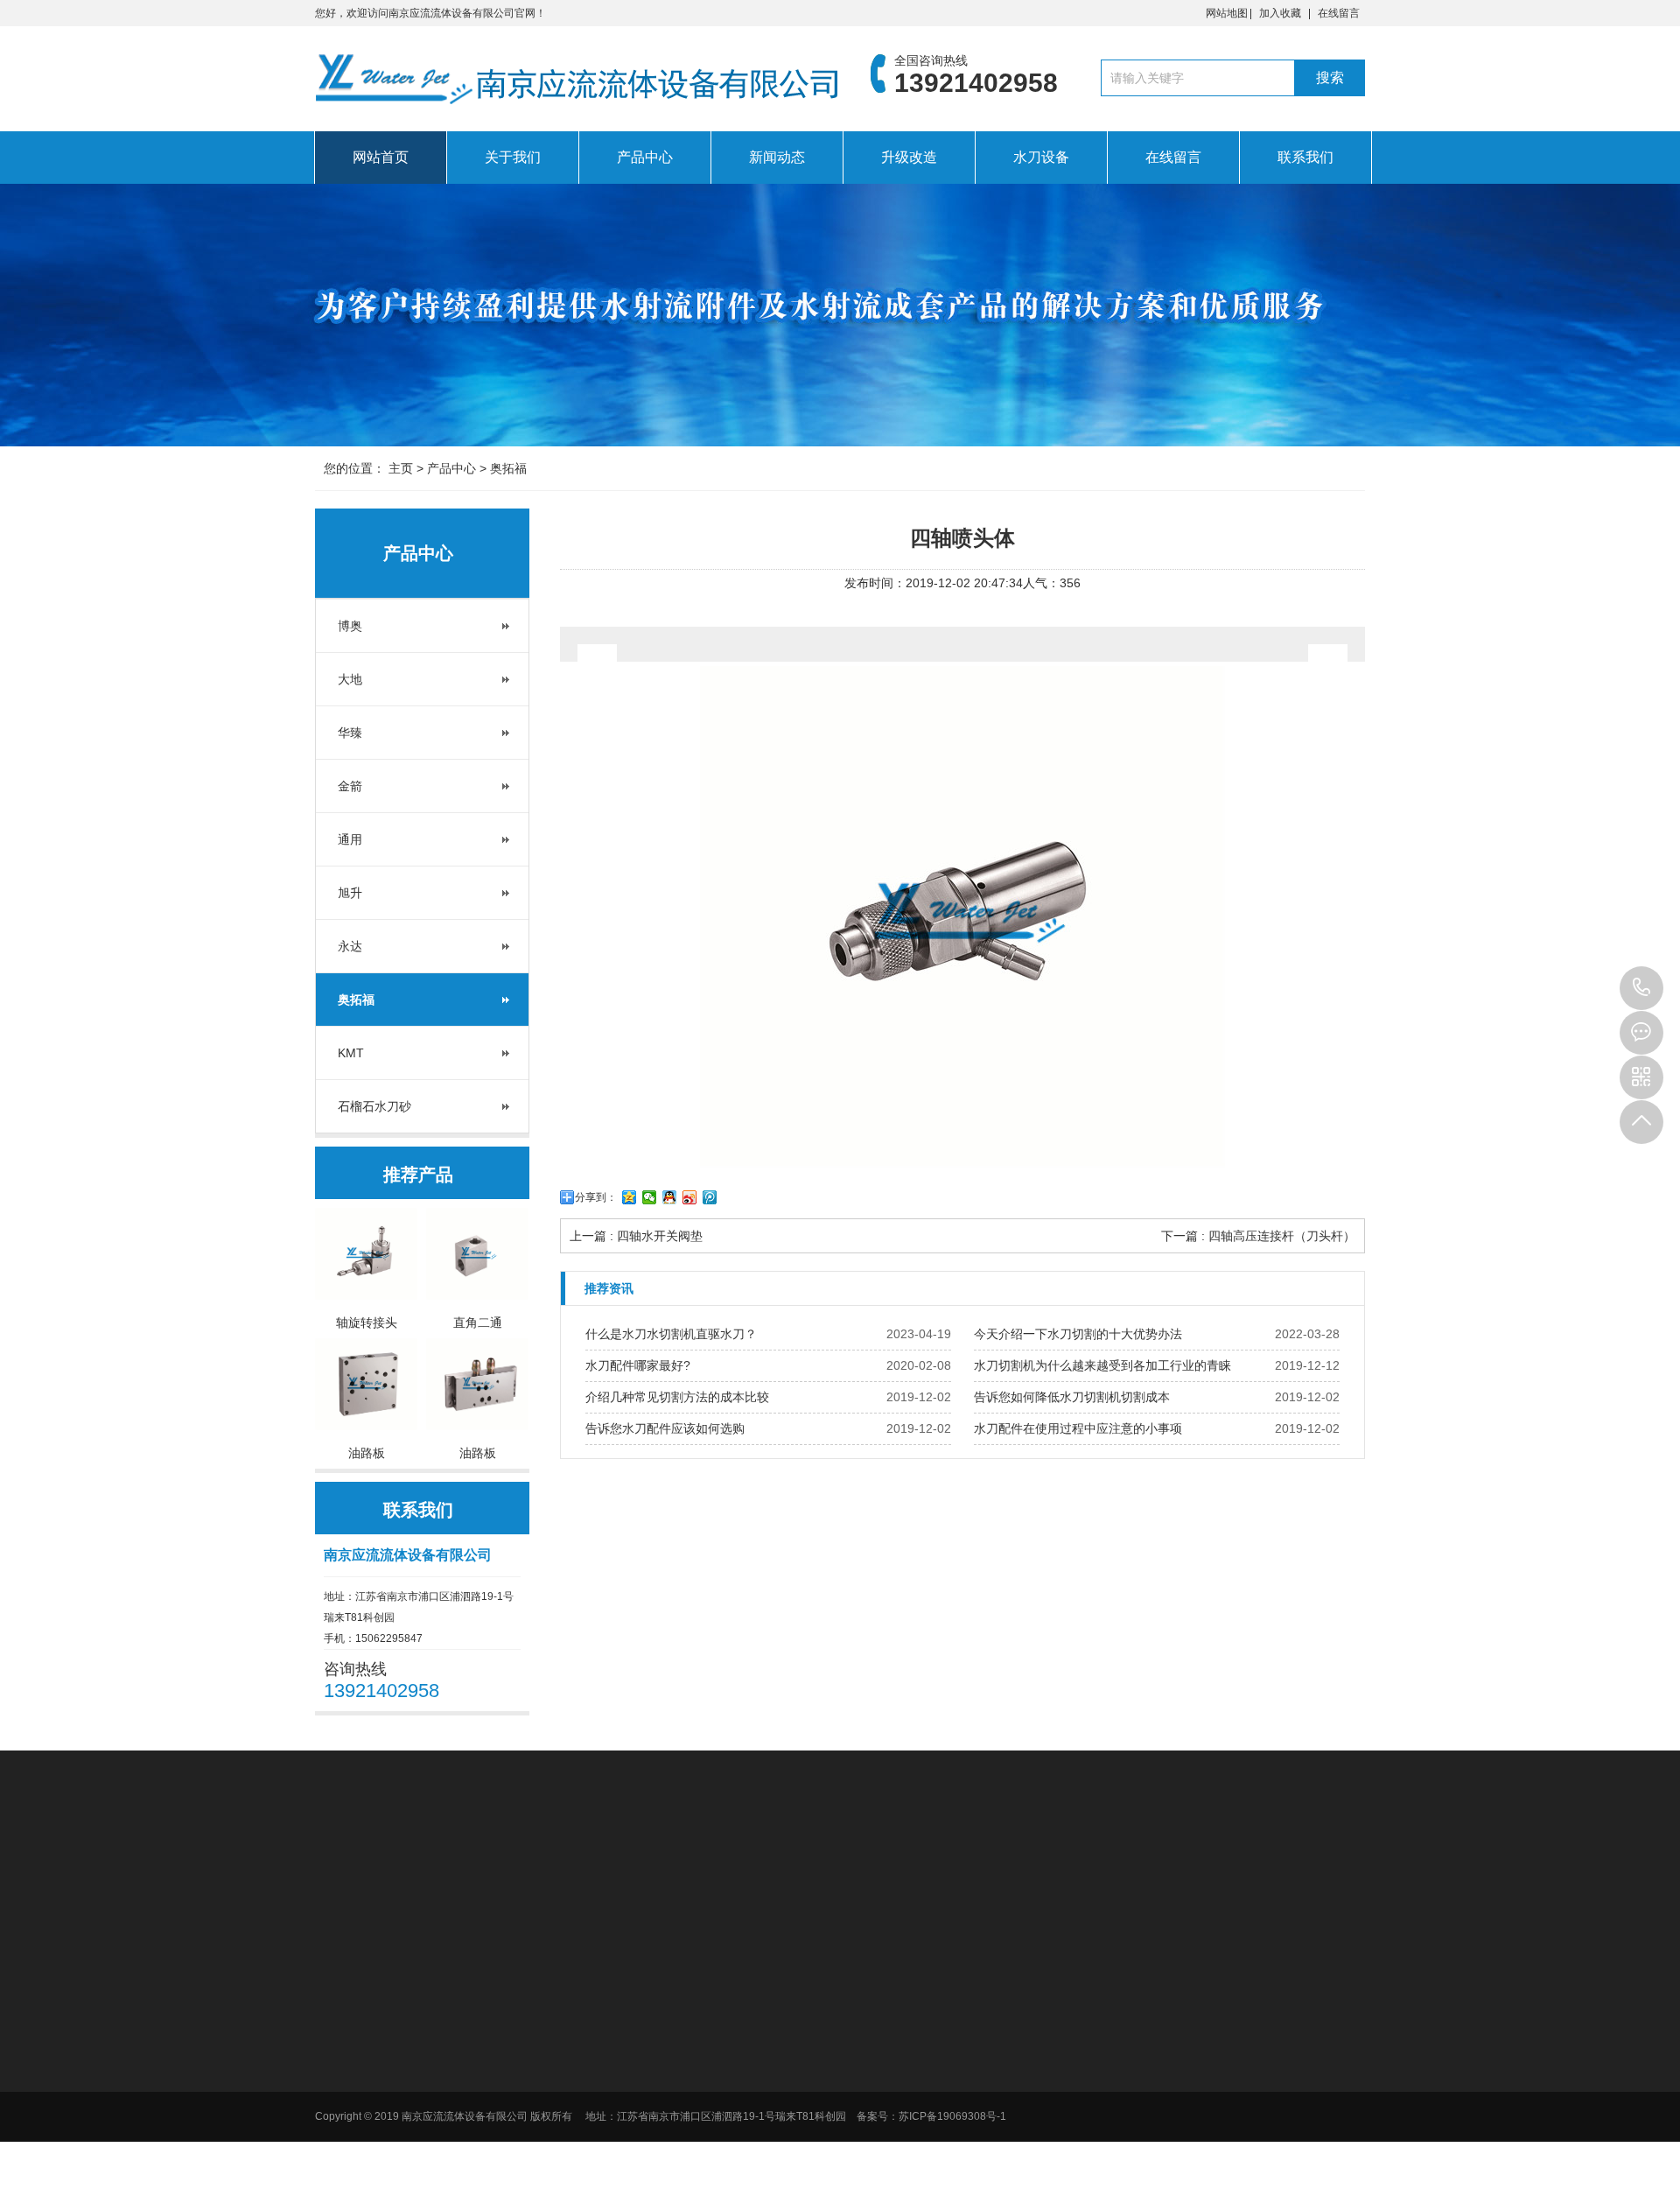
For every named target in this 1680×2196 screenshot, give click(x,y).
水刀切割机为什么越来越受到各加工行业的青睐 (1102, 1365)
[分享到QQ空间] (630, 1197)
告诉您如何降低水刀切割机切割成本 (1072, 1397)
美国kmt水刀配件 (581, 1868)
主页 (401, 468)
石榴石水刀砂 (374, 1106)
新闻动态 (777, 157)
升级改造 (909, 157)
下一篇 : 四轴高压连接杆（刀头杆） (1258, 1236)
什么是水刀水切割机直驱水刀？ (671, 1334)
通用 (350, 839)
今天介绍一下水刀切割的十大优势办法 (1078, 1334)
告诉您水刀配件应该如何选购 (665, 1428)
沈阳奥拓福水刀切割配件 (942, 1868)
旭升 (350, 893)
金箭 (350, 786)
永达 (350, 946)
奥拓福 (508, 468)
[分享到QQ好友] (670, 1197)
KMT (351, 1053)
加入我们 (852, 2003)
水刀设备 (1041, 157)
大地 (350, 679)
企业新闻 (1213, 2003)
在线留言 (1339, 13)
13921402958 (1641, 988)
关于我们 (513, 157)
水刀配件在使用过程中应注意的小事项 (1078, 1428)
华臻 (350, 733)
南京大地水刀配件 (686, 1868)
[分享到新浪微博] (690, 1197)
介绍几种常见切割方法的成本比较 (677, 1397)
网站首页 (381, 157)
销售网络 (852, 2025)
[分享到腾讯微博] (710, 1197)
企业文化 (852, 1980)
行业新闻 (1213, 1980)
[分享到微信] (650, 1197)
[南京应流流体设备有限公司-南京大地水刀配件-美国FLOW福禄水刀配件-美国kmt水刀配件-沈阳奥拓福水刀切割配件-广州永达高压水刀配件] (577, 83)
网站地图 (1227, 13)
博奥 (350, 626)
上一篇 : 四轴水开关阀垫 (636, 1236)
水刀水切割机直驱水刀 (805, 1868)
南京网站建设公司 (1067, 1868)
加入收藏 (1280, 13)
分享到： (596, 1197)
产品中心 (645, 157)
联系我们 (1305, 157)
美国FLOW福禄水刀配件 (455, 1868)
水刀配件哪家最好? (638, 1365)
